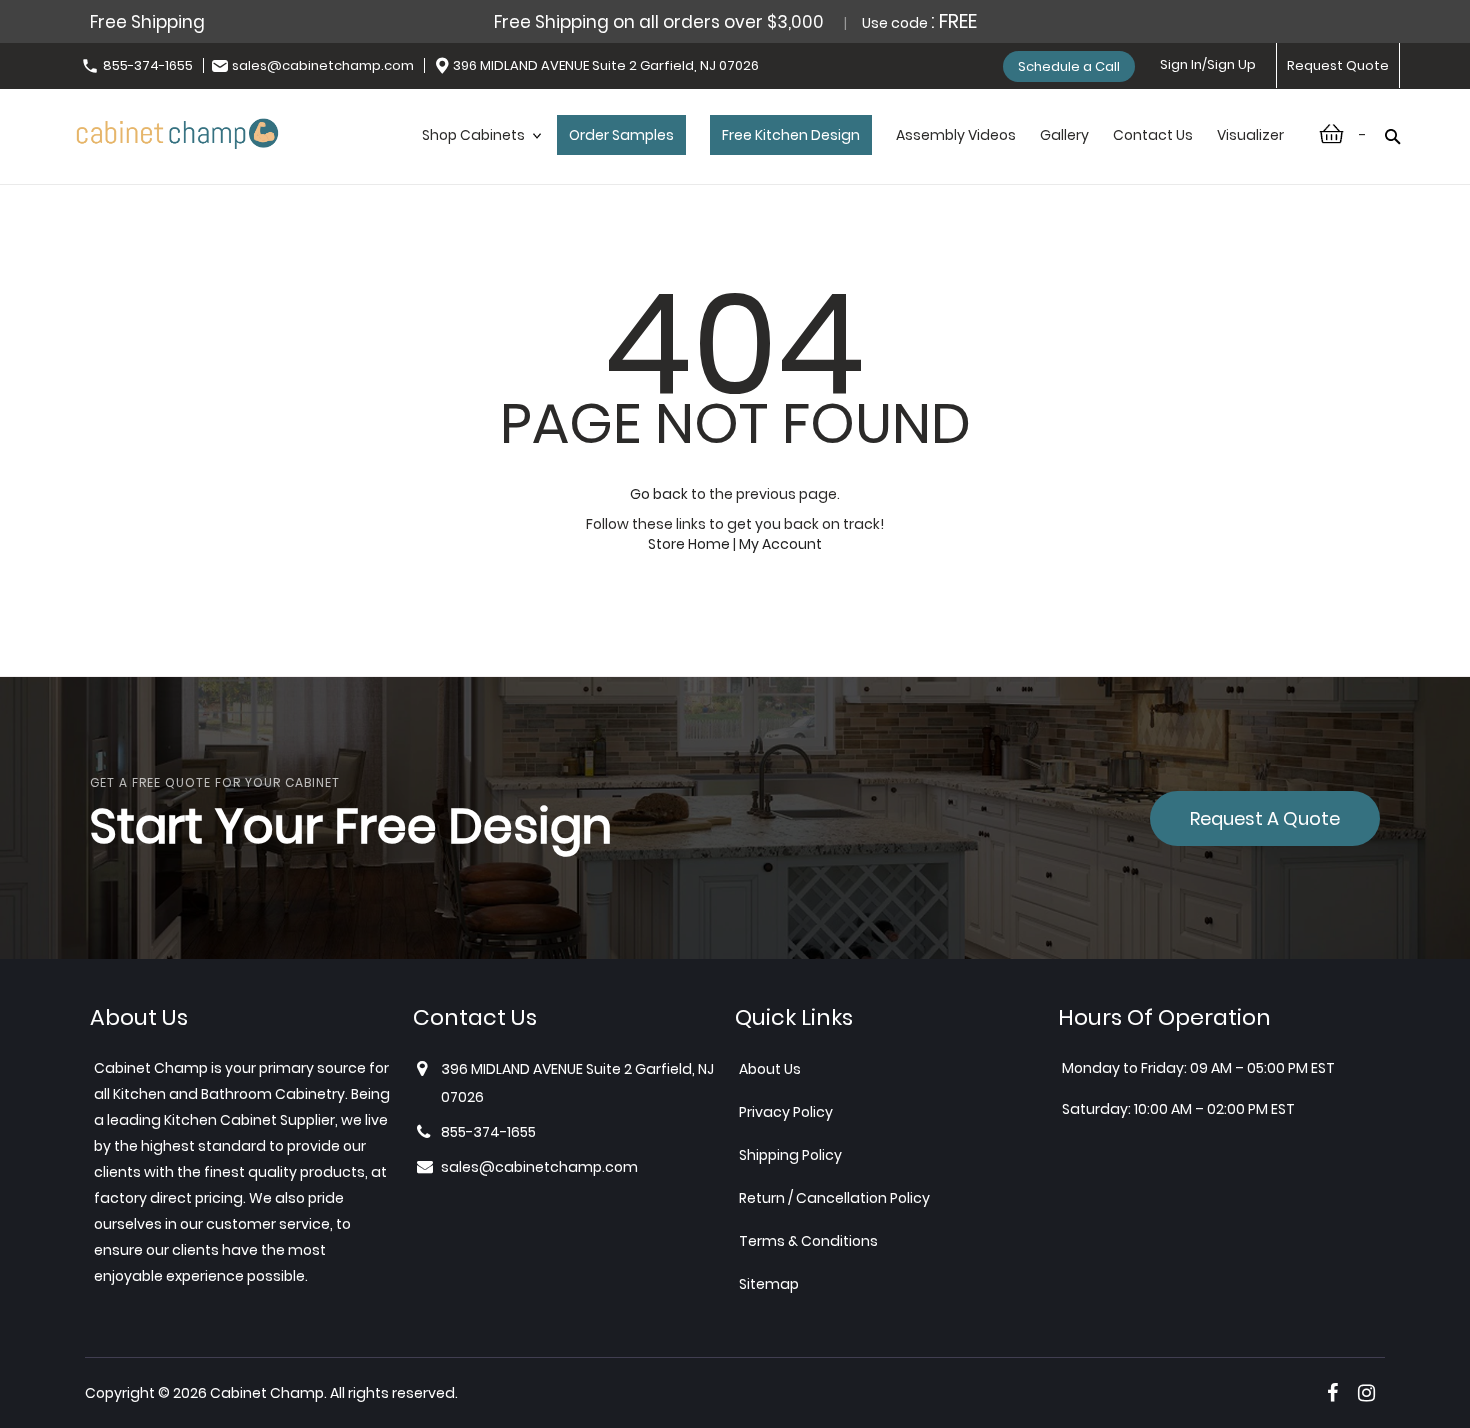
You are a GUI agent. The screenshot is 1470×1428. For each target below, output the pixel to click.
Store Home (689, 544)
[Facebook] (1332, 1393)
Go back (659, 494)
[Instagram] (1366, 1393)
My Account (780, 544)
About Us (770, 1069)
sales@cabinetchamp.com (323, 65)
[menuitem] (477, 156)
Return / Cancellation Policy (834, 1198)
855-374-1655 (148, 65)
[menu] (853, 156)
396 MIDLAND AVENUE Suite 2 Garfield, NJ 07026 (606, 65)
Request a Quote (1265, 818)
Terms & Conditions (808, 1241)
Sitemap (769, 1284)
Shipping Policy (790, 1155)
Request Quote (1338, 65)
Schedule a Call (1069, 66)
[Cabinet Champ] (177, 130)
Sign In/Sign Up (1208, 64)
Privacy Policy (786, 1112)
